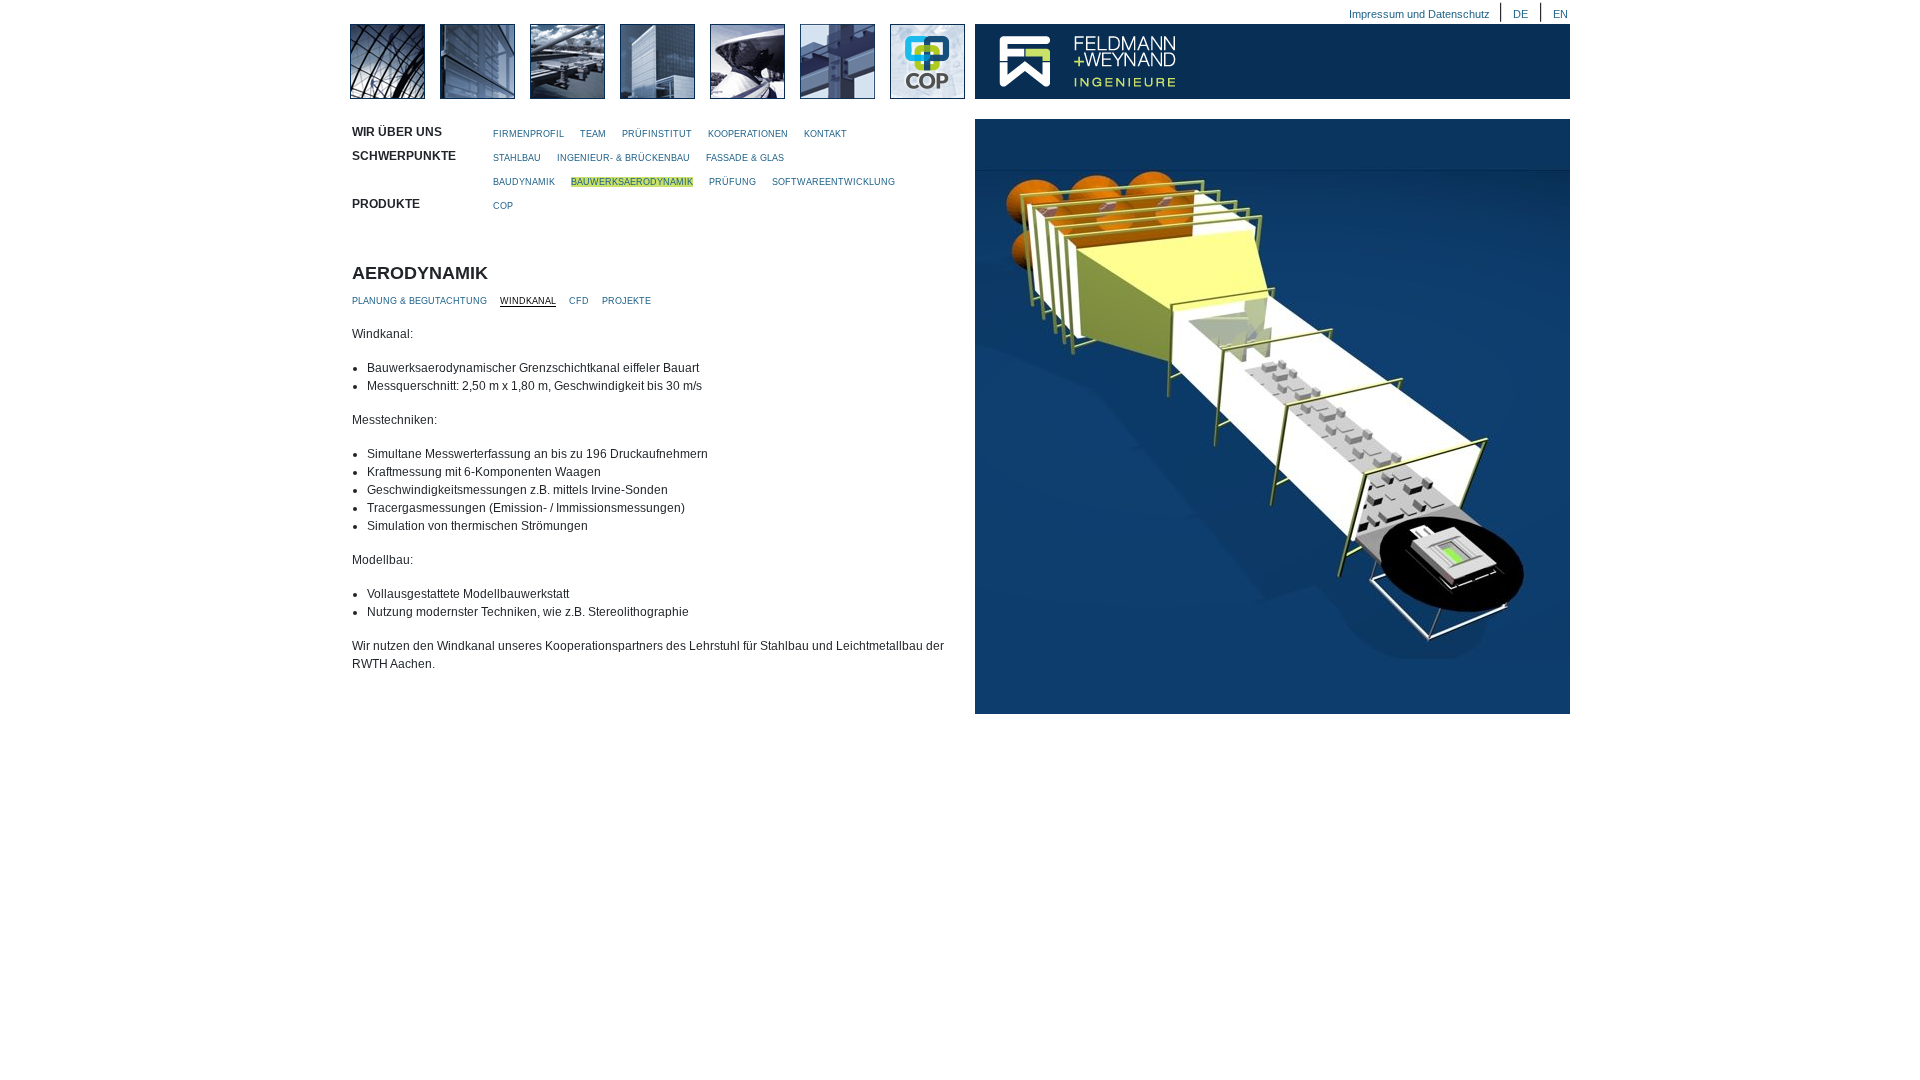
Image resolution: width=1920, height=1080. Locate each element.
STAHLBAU (518, 158)
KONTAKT (825, 134)
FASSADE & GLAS (745, 158)
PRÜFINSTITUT (658, 134)
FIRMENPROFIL (530, 134)
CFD (579, 301)
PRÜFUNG (734, 182)
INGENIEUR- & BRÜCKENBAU (625, 158)
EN (1560, 14)
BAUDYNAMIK (525, 182)
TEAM (594, 134)
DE (1520, 14)
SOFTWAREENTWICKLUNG (833, 182)
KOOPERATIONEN (749, 134)
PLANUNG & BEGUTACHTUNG (419, 301)
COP (503, 206)
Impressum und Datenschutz (1421, 14)
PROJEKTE (626, 301)
